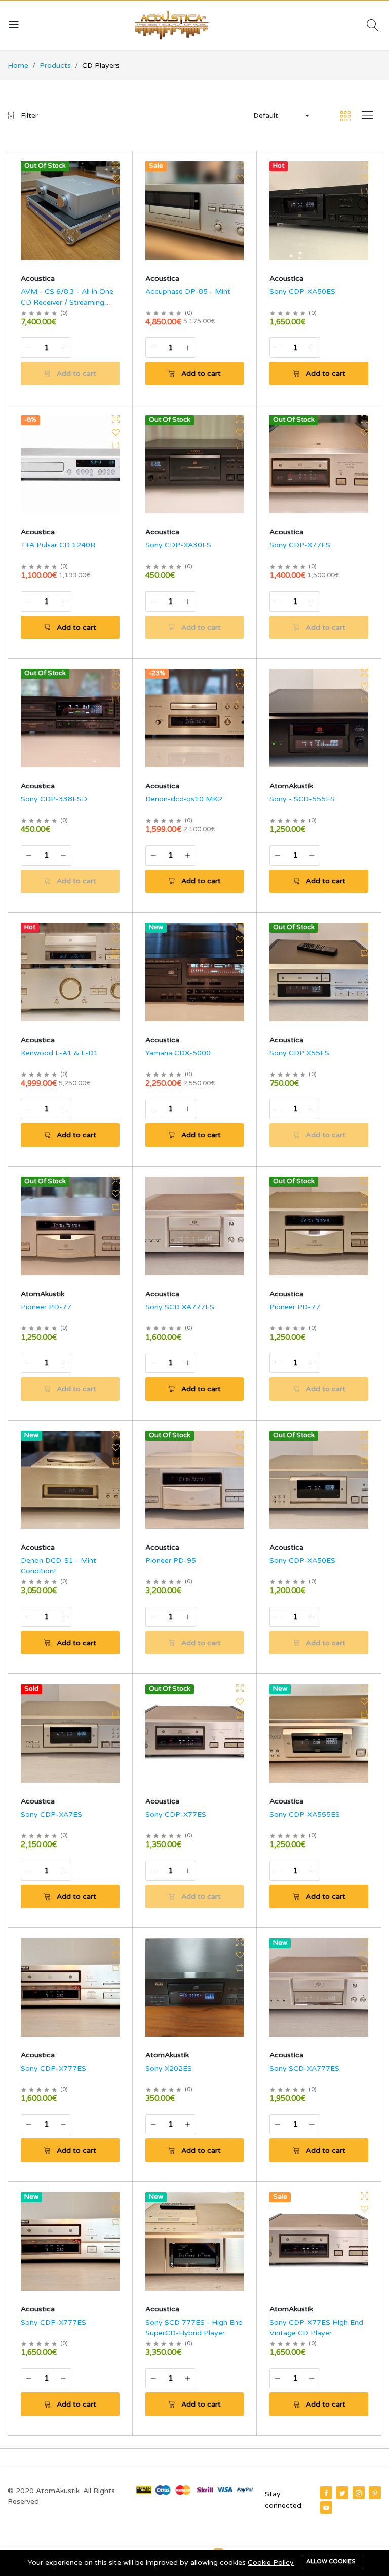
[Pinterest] (375, 2493)
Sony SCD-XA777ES (304, 2068)
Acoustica (38, 278)
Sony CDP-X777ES (53, 2068)
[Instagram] (359, 2493)
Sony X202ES (169, 2068)
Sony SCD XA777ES (180, 1307)
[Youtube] (326, 2507)
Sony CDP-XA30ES (178, 545)
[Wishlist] (116, 179)
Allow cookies (331, 2562)
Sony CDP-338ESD (54, 799)
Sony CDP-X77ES (300, 545)
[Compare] (116, 192)
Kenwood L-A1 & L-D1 (60, 1053)
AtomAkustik (291, 786)
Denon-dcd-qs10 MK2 (184, 799)
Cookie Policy (271, 2563)
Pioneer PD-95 (171, 1560)
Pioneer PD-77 (46, 1307)
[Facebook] (326, 2493)
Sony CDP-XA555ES (305, 1814)
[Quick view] (116, 165)
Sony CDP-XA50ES (302, 292)
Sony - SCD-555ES (302, 799)
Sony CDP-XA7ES (51, 1814)
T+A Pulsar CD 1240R (58, 545)
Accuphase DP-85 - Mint (188, 292)
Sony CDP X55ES (299, 1053)
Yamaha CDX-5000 (178, 1053)
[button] (281, 116)
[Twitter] (342, 2493)
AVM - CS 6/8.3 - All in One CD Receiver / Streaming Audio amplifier (67, 302)
